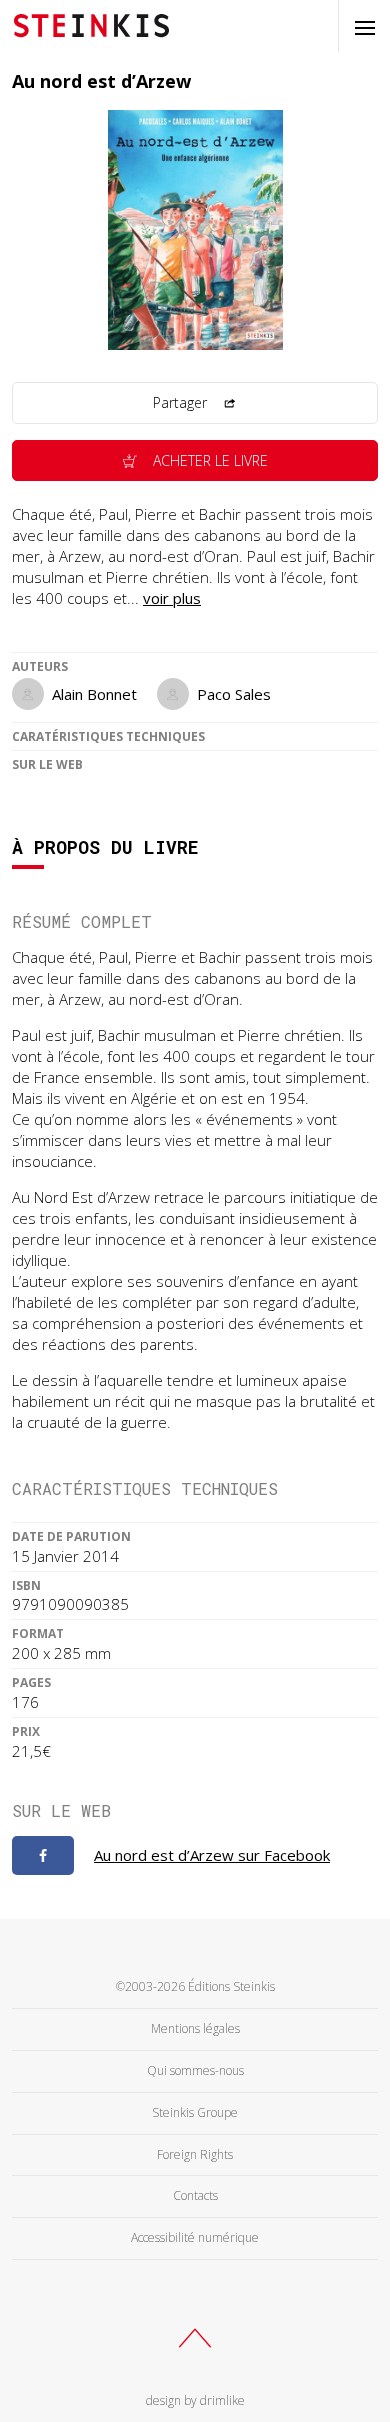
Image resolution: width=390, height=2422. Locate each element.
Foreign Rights (195, 2154)
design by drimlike (195, 2400)
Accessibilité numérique (195, 2237)
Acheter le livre (208, 460)
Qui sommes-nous (195, 2070)
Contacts (195, 2195)
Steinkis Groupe (195, 2112)
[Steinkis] (92, 24)
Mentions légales (195, 2028)
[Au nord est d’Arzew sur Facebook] (43, 1856)
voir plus (172, 598)
